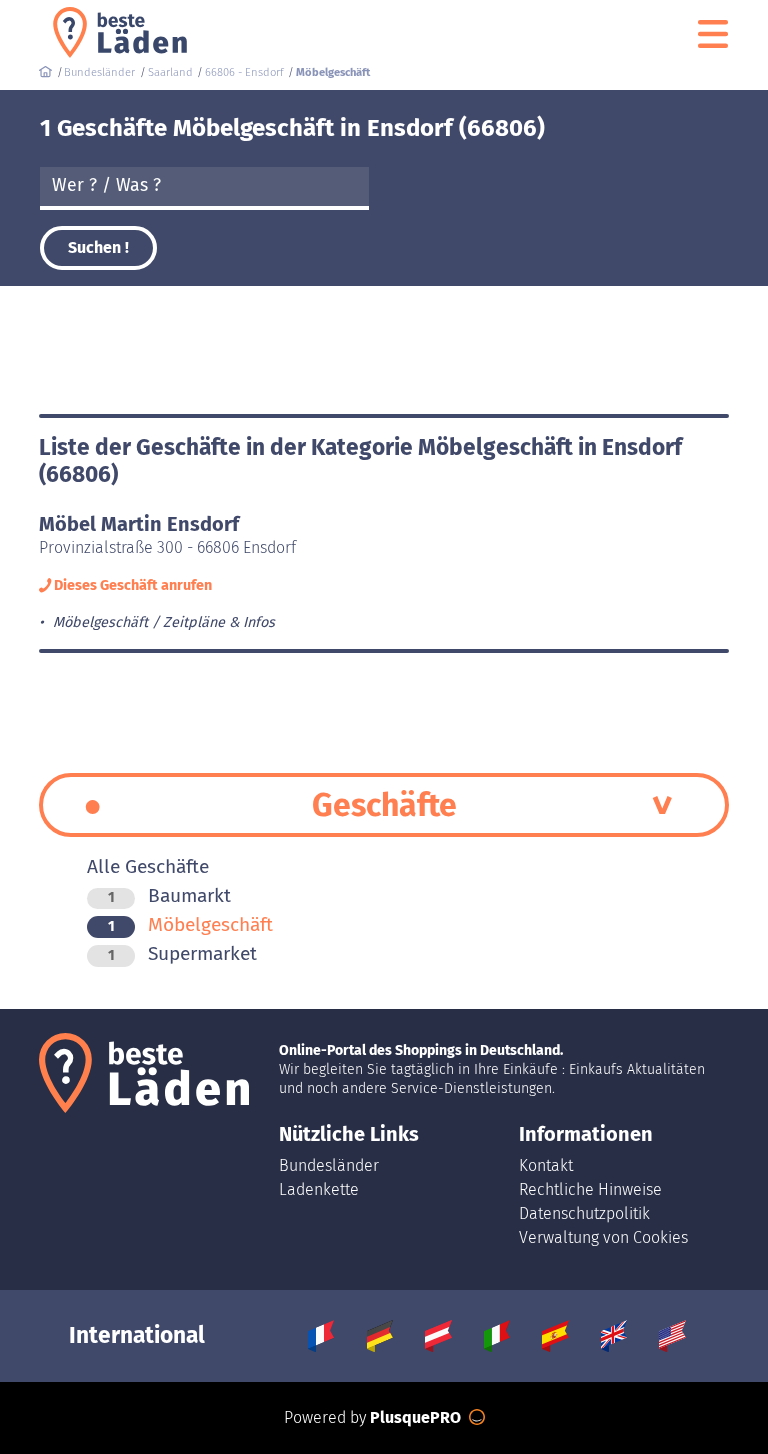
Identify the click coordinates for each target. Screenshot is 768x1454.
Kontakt (546, 1165)
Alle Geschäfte (148, 866)
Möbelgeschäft (190, 924)
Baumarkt (169, 895)
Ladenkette (319, 1189)
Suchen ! (98, 247)
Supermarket (182, 953)
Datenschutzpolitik (584, 1213)
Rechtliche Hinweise (590, 1189)
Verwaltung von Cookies (603, 1237)
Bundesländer (329, 1165)
